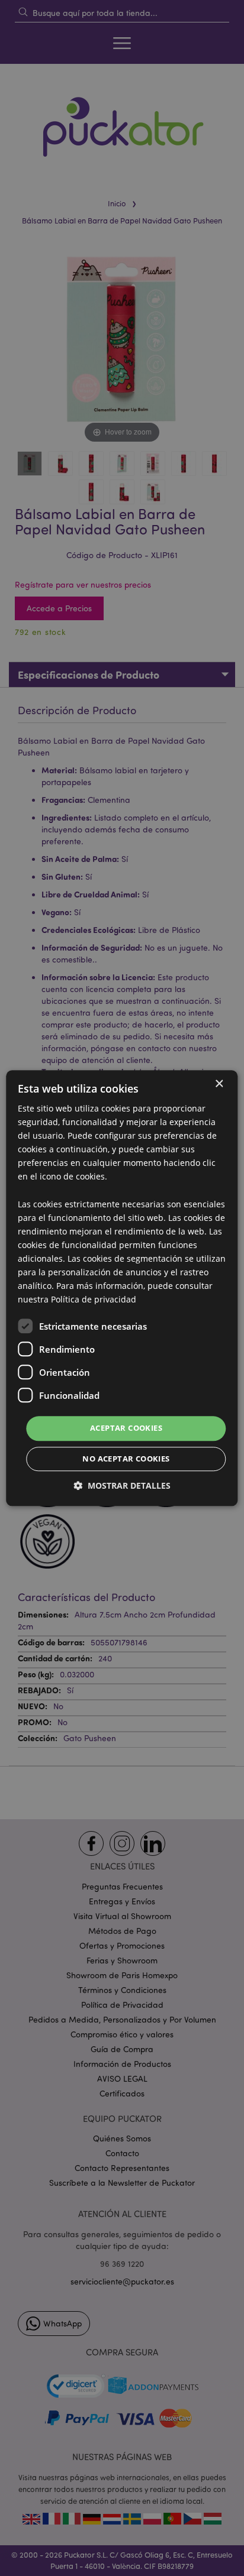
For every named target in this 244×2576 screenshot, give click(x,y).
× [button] (219, 1084)
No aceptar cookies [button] (126, 1459)
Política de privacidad (94, 1300)
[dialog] (122, 1288)
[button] (122, 1485)
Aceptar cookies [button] (126, 1428)
